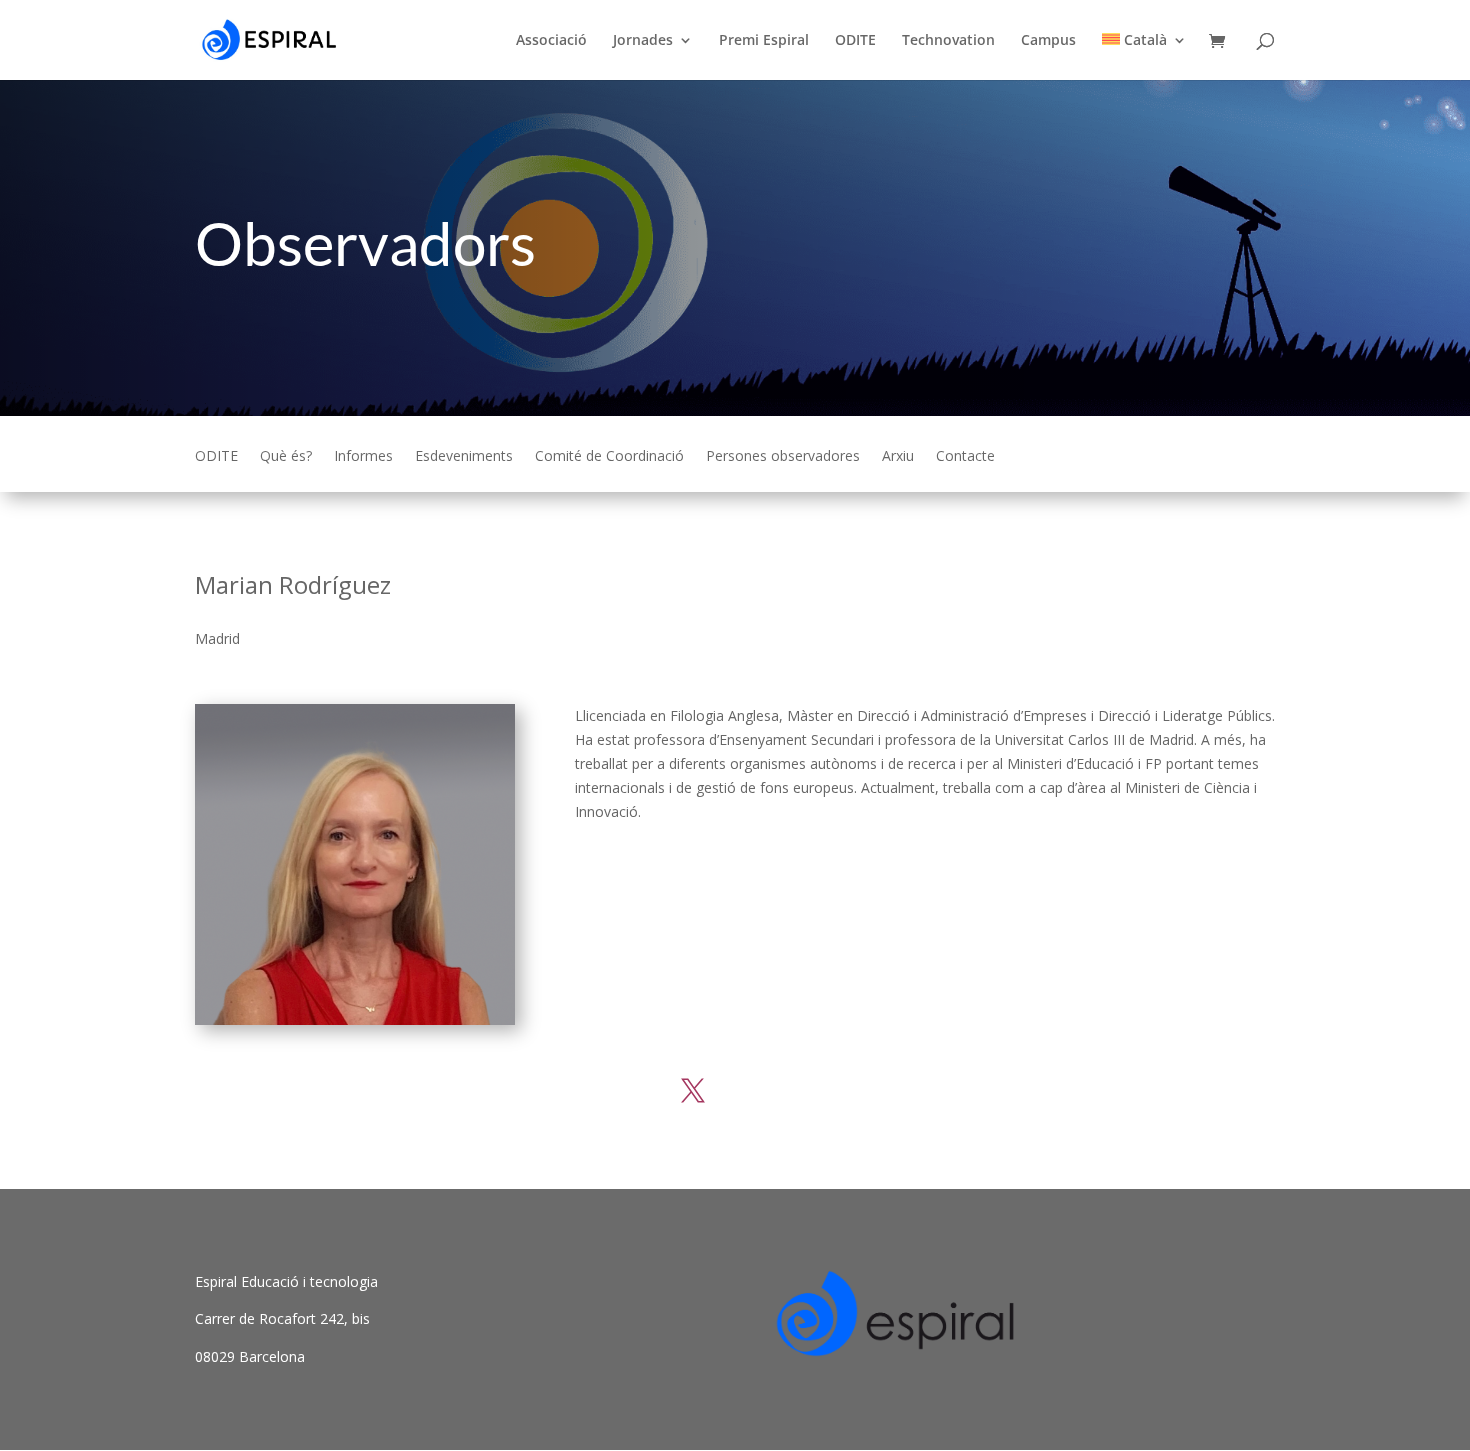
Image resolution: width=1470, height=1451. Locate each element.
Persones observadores (783, 457)
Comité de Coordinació (609, 457)
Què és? (286, 457)
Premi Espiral (764, 41)
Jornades (643, 41)
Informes (363, 457)
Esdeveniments (464, 457)
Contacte (965, 457)
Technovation (948, 41)
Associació (551, 41)
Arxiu (898, 457)
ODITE (855, 41)
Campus (1048, 41)
